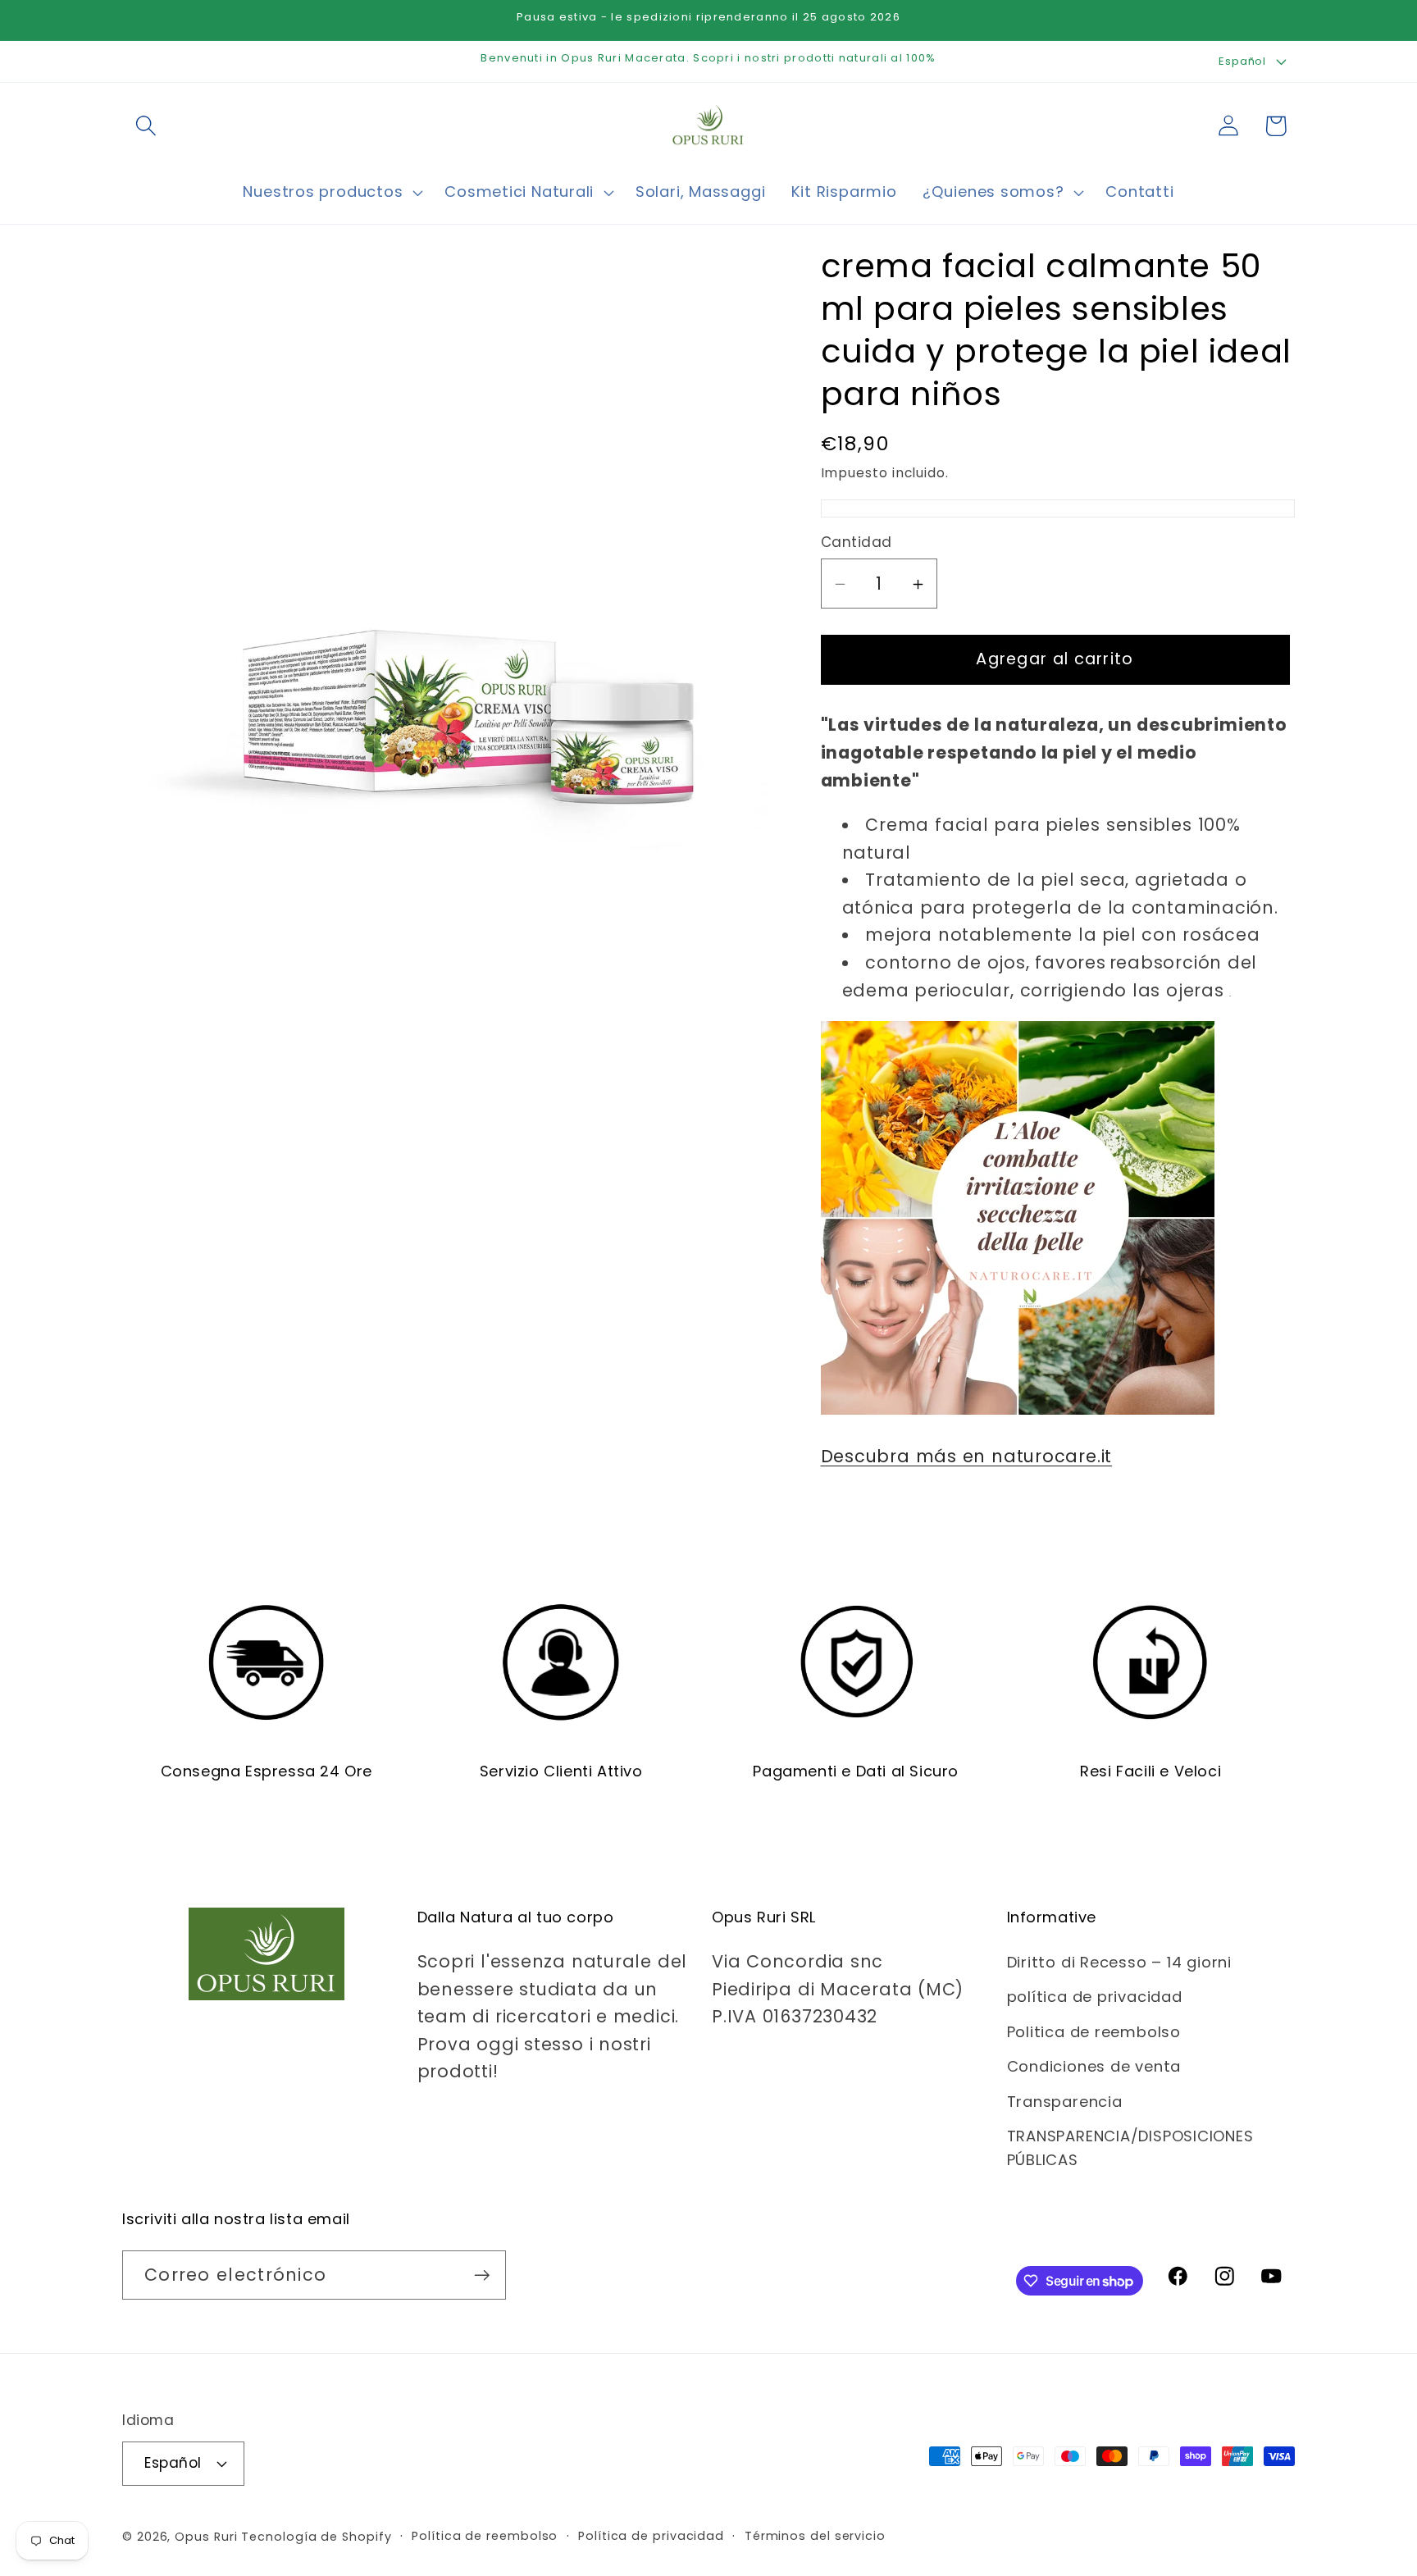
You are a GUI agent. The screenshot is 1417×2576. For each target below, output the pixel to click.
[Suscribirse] (482, 2275)
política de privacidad (1095, 1997)
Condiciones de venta (1094, 2066)
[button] (146, 126)
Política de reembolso (485, 2536)
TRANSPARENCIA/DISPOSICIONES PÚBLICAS (1130, 2148)
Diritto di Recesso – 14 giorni (1119, 1962)
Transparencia (1065, 2102)
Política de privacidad (651, 2536)
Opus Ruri (206, 2537)
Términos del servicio (815, 2536)
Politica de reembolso (1094, 2032)
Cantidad (857, 543)
